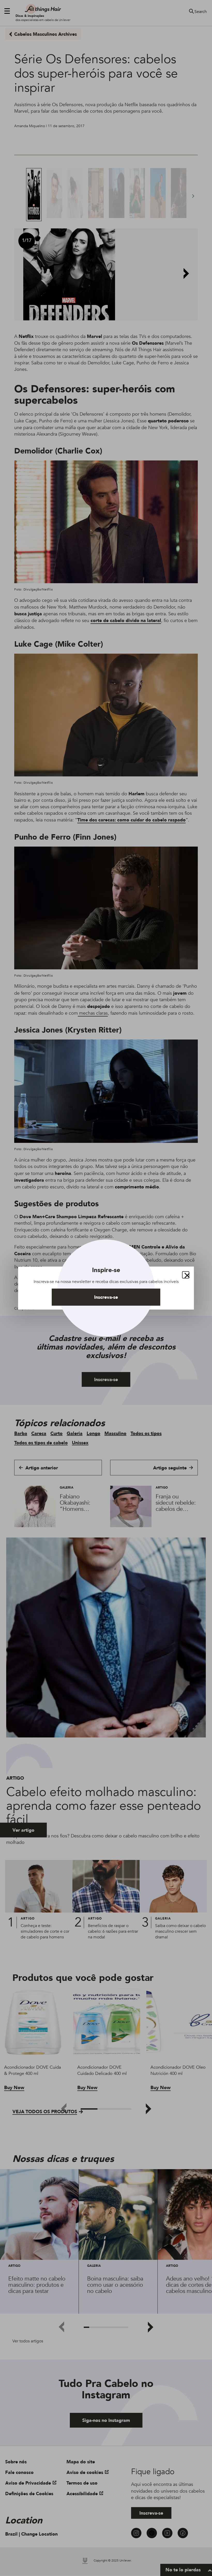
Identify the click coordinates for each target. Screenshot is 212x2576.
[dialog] (106, 1288)
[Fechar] (186, 1275)
